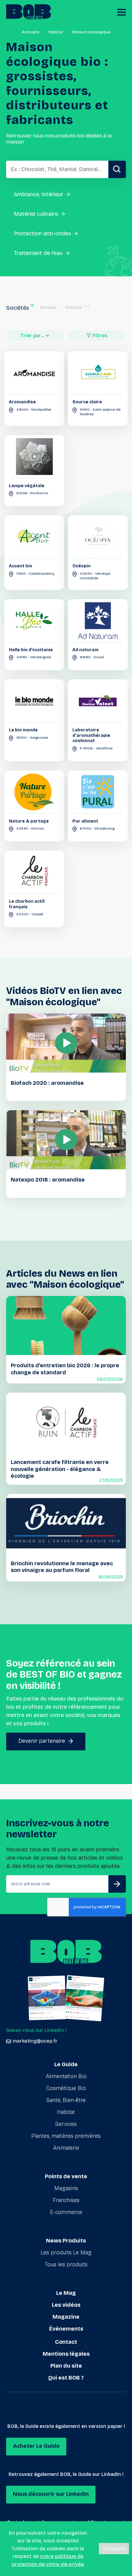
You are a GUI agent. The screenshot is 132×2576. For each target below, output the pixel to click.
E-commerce (66, 2212)
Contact (66, 2342)
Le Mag (66, 2293)
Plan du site (66, 2366)
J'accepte (114, 2549)
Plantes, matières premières (66, 2136)
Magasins (66, 2188)
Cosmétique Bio (66, 2088)
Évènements (66, 2329)
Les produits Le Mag (66, 2253)
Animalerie (66, 2148)
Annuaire (31, 32)
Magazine (66, 2317)
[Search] (117, 169)
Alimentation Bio (66, 2076)
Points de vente (66, 2176)
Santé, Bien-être (66, 2100)
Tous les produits (66, 2264)
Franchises (66, 2200)
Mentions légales (66, 2354)
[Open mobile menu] (122, 12)
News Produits (66, 2241)
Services (66, 2124)
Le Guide (66, 2064)
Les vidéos (66, 2305)
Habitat (56, 32)
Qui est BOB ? (66, 2378)
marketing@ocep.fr (35, 2041)
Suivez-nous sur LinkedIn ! (36, 2030)
